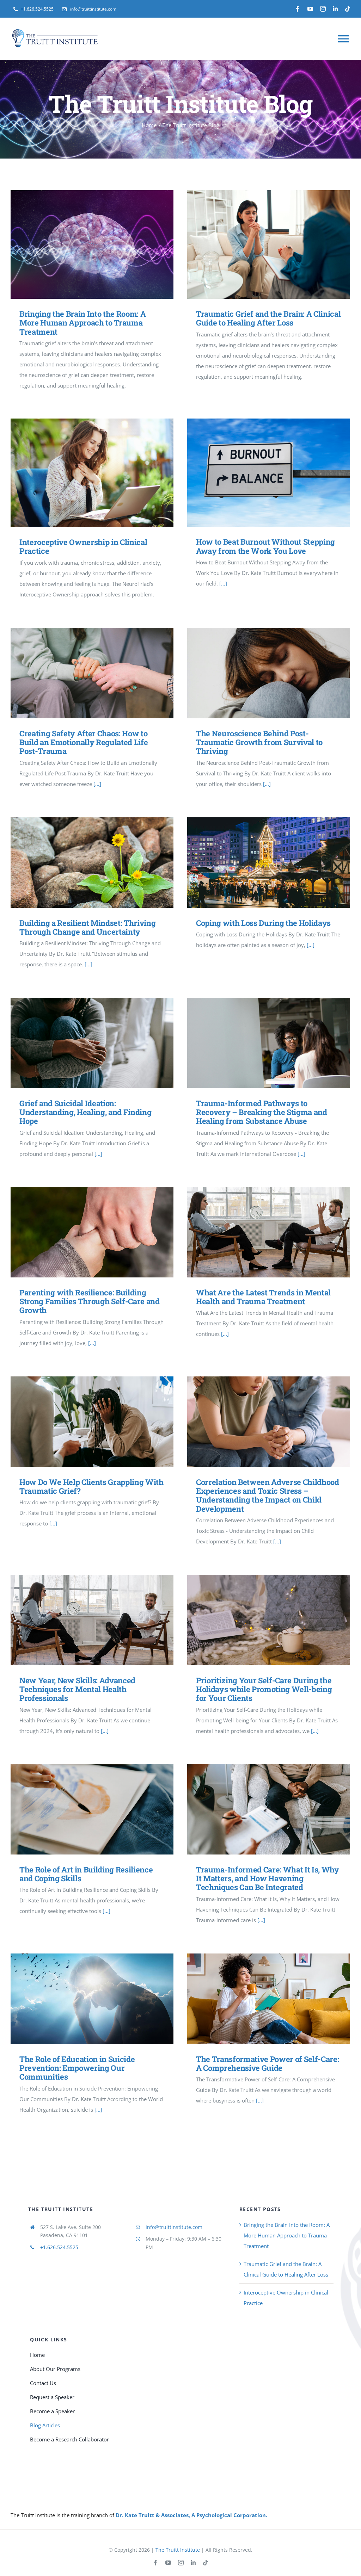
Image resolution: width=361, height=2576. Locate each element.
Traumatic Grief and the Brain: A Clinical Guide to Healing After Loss (258, 245)
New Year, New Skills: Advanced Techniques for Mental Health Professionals (82, 1620)
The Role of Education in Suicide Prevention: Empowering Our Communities (82, 1999)
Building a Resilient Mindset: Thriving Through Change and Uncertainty (82, 863)
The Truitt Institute (178, 2550)
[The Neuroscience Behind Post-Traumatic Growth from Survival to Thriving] (269, 673)
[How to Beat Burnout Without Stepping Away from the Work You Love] (269, 473)
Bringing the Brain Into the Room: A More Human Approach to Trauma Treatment (82, 245)
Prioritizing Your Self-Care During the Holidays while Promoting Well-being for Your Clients (258, 1620)
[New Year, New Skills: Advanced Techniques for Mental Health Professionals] (92, 1620)
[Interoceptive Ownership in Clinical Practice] (92, 473)
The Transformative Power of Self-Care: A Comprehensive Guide (258, 1999)
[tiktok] (348, 9)
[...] (223, 583)
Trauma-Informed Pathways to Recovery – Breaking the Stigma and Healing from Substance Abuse (258, 1043)
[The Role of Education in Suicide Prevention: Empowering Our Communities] (92, 1999)
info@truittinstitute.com (174, 2227)
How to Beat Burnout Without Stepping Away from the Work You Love (258, 473)
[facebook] (298, 9)
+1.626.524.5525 (59, 2247)
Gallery (102, 245)
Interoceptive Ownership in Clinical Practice (82, 473)
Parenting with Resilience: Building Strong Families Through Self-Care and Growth (82, 1232)
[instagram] (323, 9)
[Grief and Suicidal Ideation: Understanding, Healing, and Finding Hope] (92, 1043)
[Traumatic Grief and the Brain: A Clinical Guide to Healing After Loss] (269, 244)
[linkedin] (335, 9)
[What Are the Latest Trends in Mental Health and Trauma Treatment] (269, 1232)
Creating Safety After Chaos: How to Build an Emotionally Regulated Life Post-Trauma (82, 673)
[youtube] (310, 9)
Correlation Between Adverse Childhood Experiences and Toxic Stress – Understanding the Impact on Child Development (258, 1422)
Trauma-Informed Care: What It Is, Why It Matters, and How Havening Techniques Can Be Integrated (258, 1809)
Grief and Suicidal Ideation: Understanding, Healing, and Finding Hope (82, 1043)
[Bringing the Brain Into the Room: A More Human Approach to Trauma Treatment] (92, 244)
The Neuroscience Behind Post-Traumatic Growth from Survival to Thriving (258, 673)
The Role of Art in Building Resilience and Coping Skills (82, 1809)
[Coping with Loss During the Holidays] (269, 863)
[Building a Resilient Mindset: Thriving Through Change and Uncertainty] (92, 863)
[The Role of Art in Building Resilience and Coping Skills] (92, 1809)
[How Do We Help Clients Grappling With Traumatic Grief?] (92, 1422)
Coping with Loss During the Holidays (258, 863)
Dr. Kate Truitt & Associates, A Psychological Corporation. (191, 2515)
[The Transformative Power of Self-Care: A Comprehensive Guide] (269, 1999)
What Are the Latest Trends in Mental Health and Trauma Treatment (258, 1232)
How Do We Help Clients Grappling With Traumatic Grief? (82, 1422)
